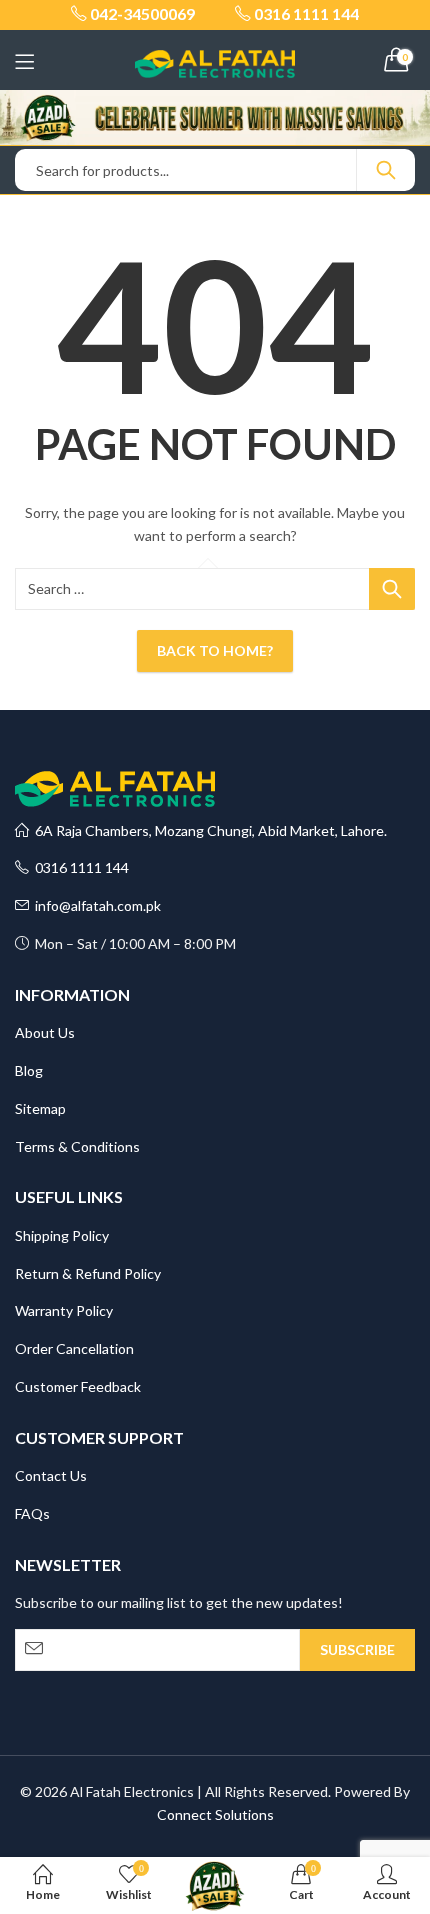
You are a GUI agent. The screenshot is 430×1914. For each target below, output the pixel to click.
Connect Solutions (215, 1814)
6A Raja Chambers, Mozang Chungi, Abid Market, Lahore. (208, 830)
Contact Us (51, 1475)
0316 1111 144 (79, 867)
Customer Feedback (78, 1386)
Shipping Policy (62, 1235)
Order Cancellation (74, 1348)
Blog (29, 1070)
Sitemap (40, 1108)
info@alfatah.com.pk (95, 905)
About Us (45, 1032)
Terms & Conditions (77, 1146)
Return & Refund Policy (88, 1273)
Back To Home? (215, 650)
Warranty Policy (64, 1310)
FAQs (32, 1513)
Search (386, 170)
